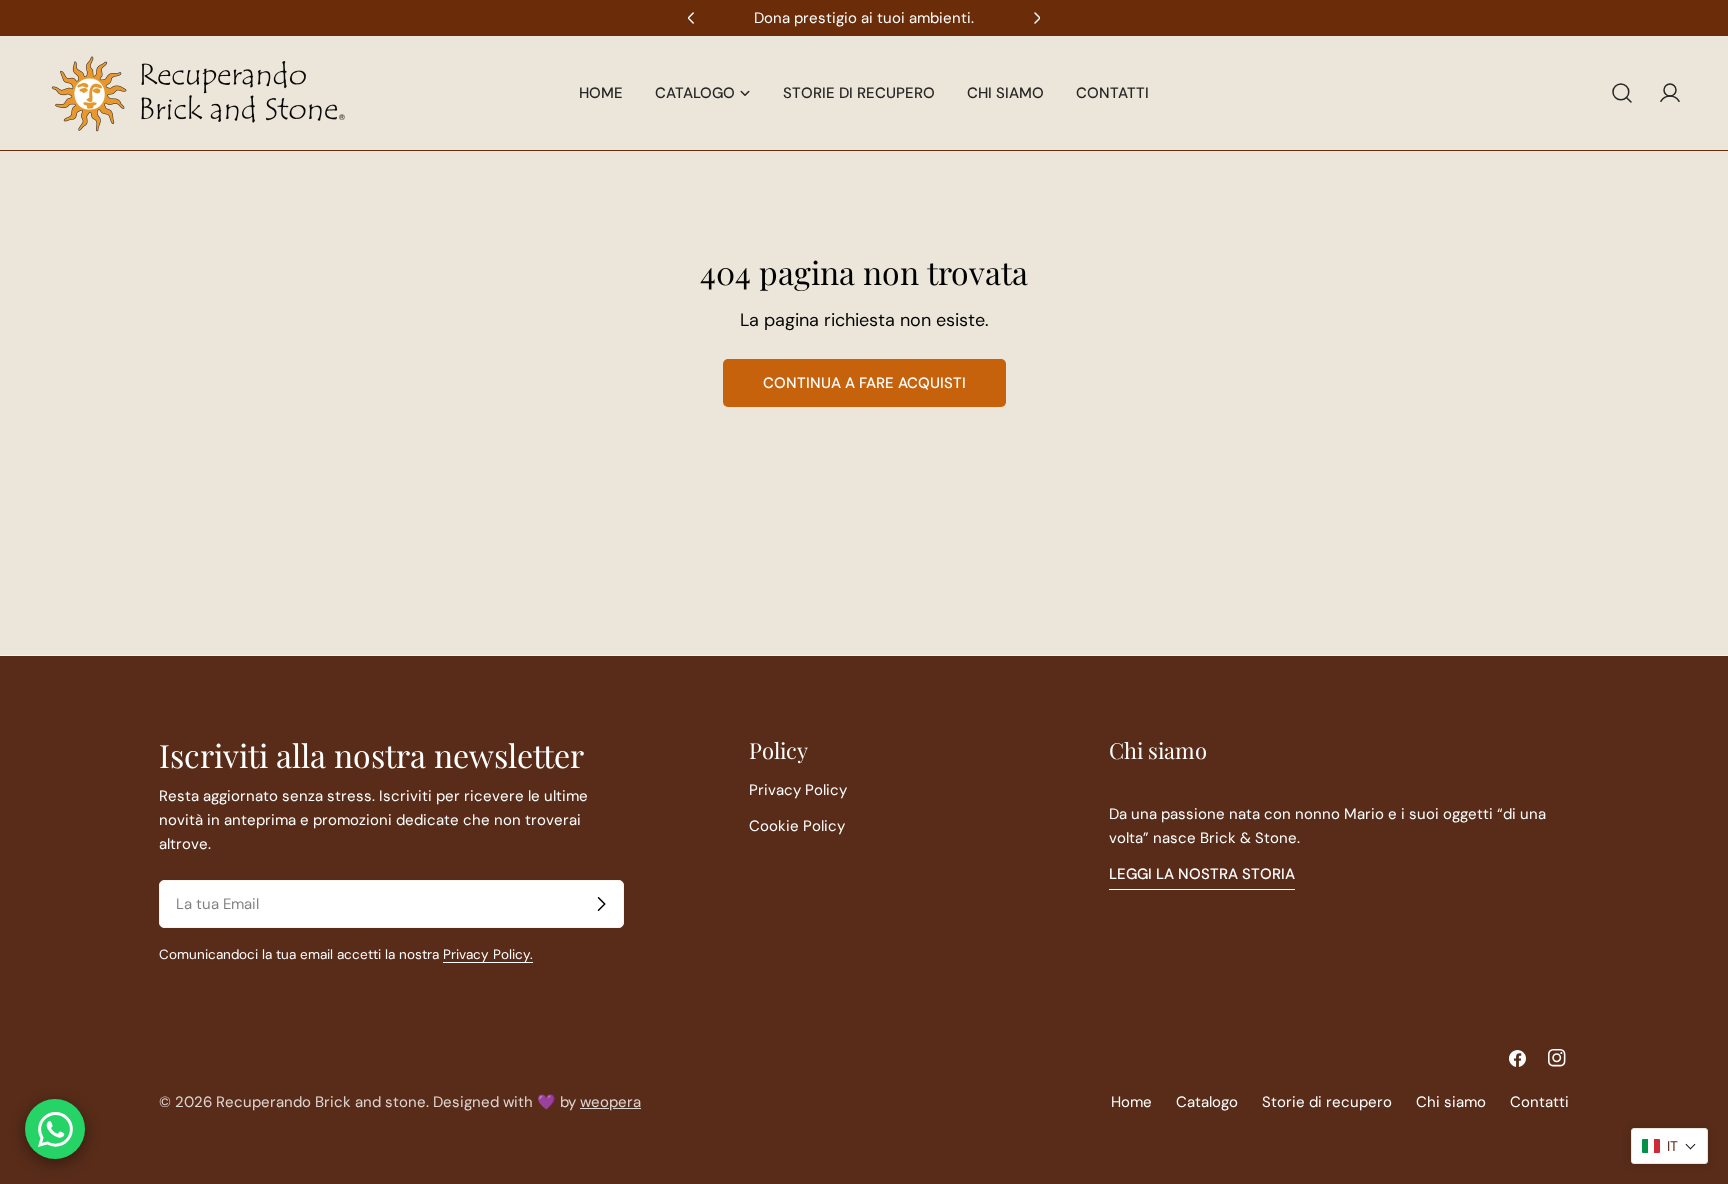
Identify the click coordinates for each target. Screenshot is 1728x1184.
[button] (1669, 1146)
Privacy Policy (798, 790)
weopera (610, 1102)
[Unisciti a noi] (601, 904)
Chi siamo (1451, 1102)
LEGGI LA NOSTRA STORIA (1202, 874)
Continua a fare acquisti (864, 383)
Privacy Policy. (488, 954)
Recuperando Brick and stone (321, 1102)
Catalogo (1207, 1102)
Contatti (1539, 1102)
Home (1131, 1102)
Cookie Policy (797, 826)
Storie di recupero (1327, 1102)
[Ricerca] (1622, 93)
